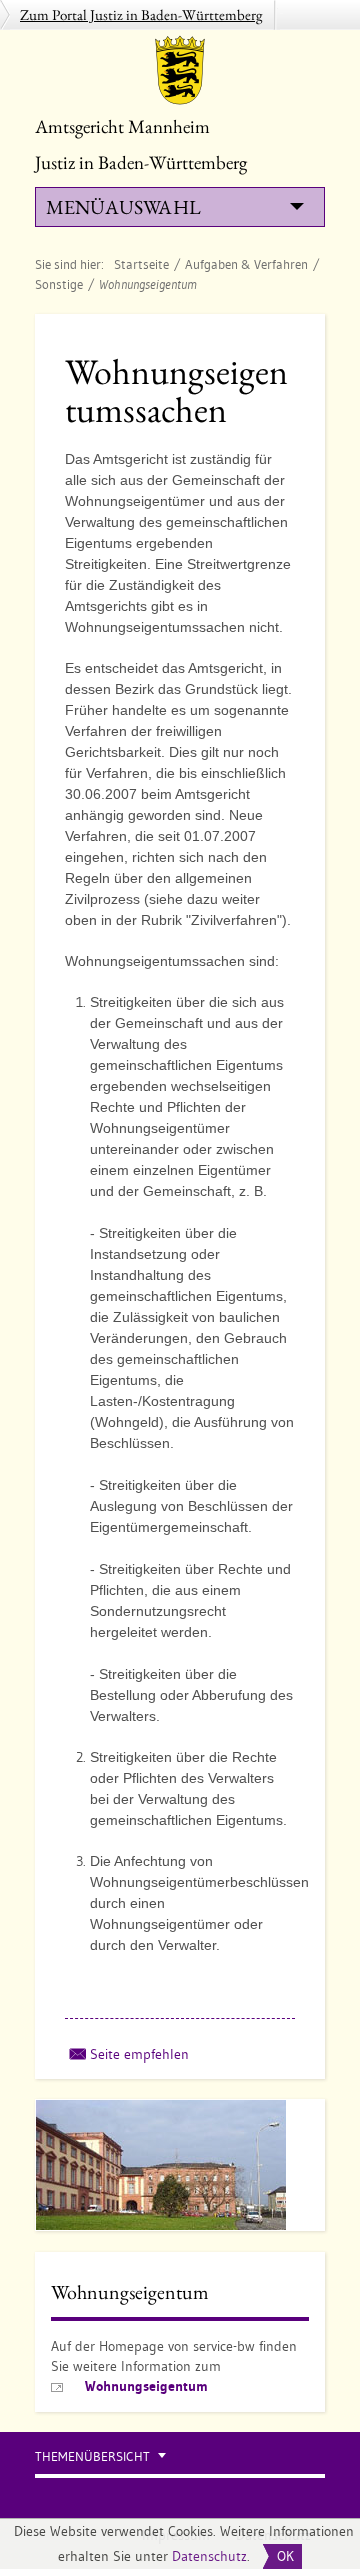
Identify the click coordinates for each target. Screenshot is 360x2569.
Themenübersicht (92, 2456)
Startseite (141, 264)
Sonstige (59, 284)
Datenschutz (209, 2556)
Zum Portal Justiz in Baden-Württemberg (141, 14)
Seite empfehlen (139, 2054)
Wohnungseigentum (146, 2386)
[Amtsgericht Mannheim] (180, 70)
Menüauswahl (123, 207)
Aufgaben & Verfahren (246, 264)
